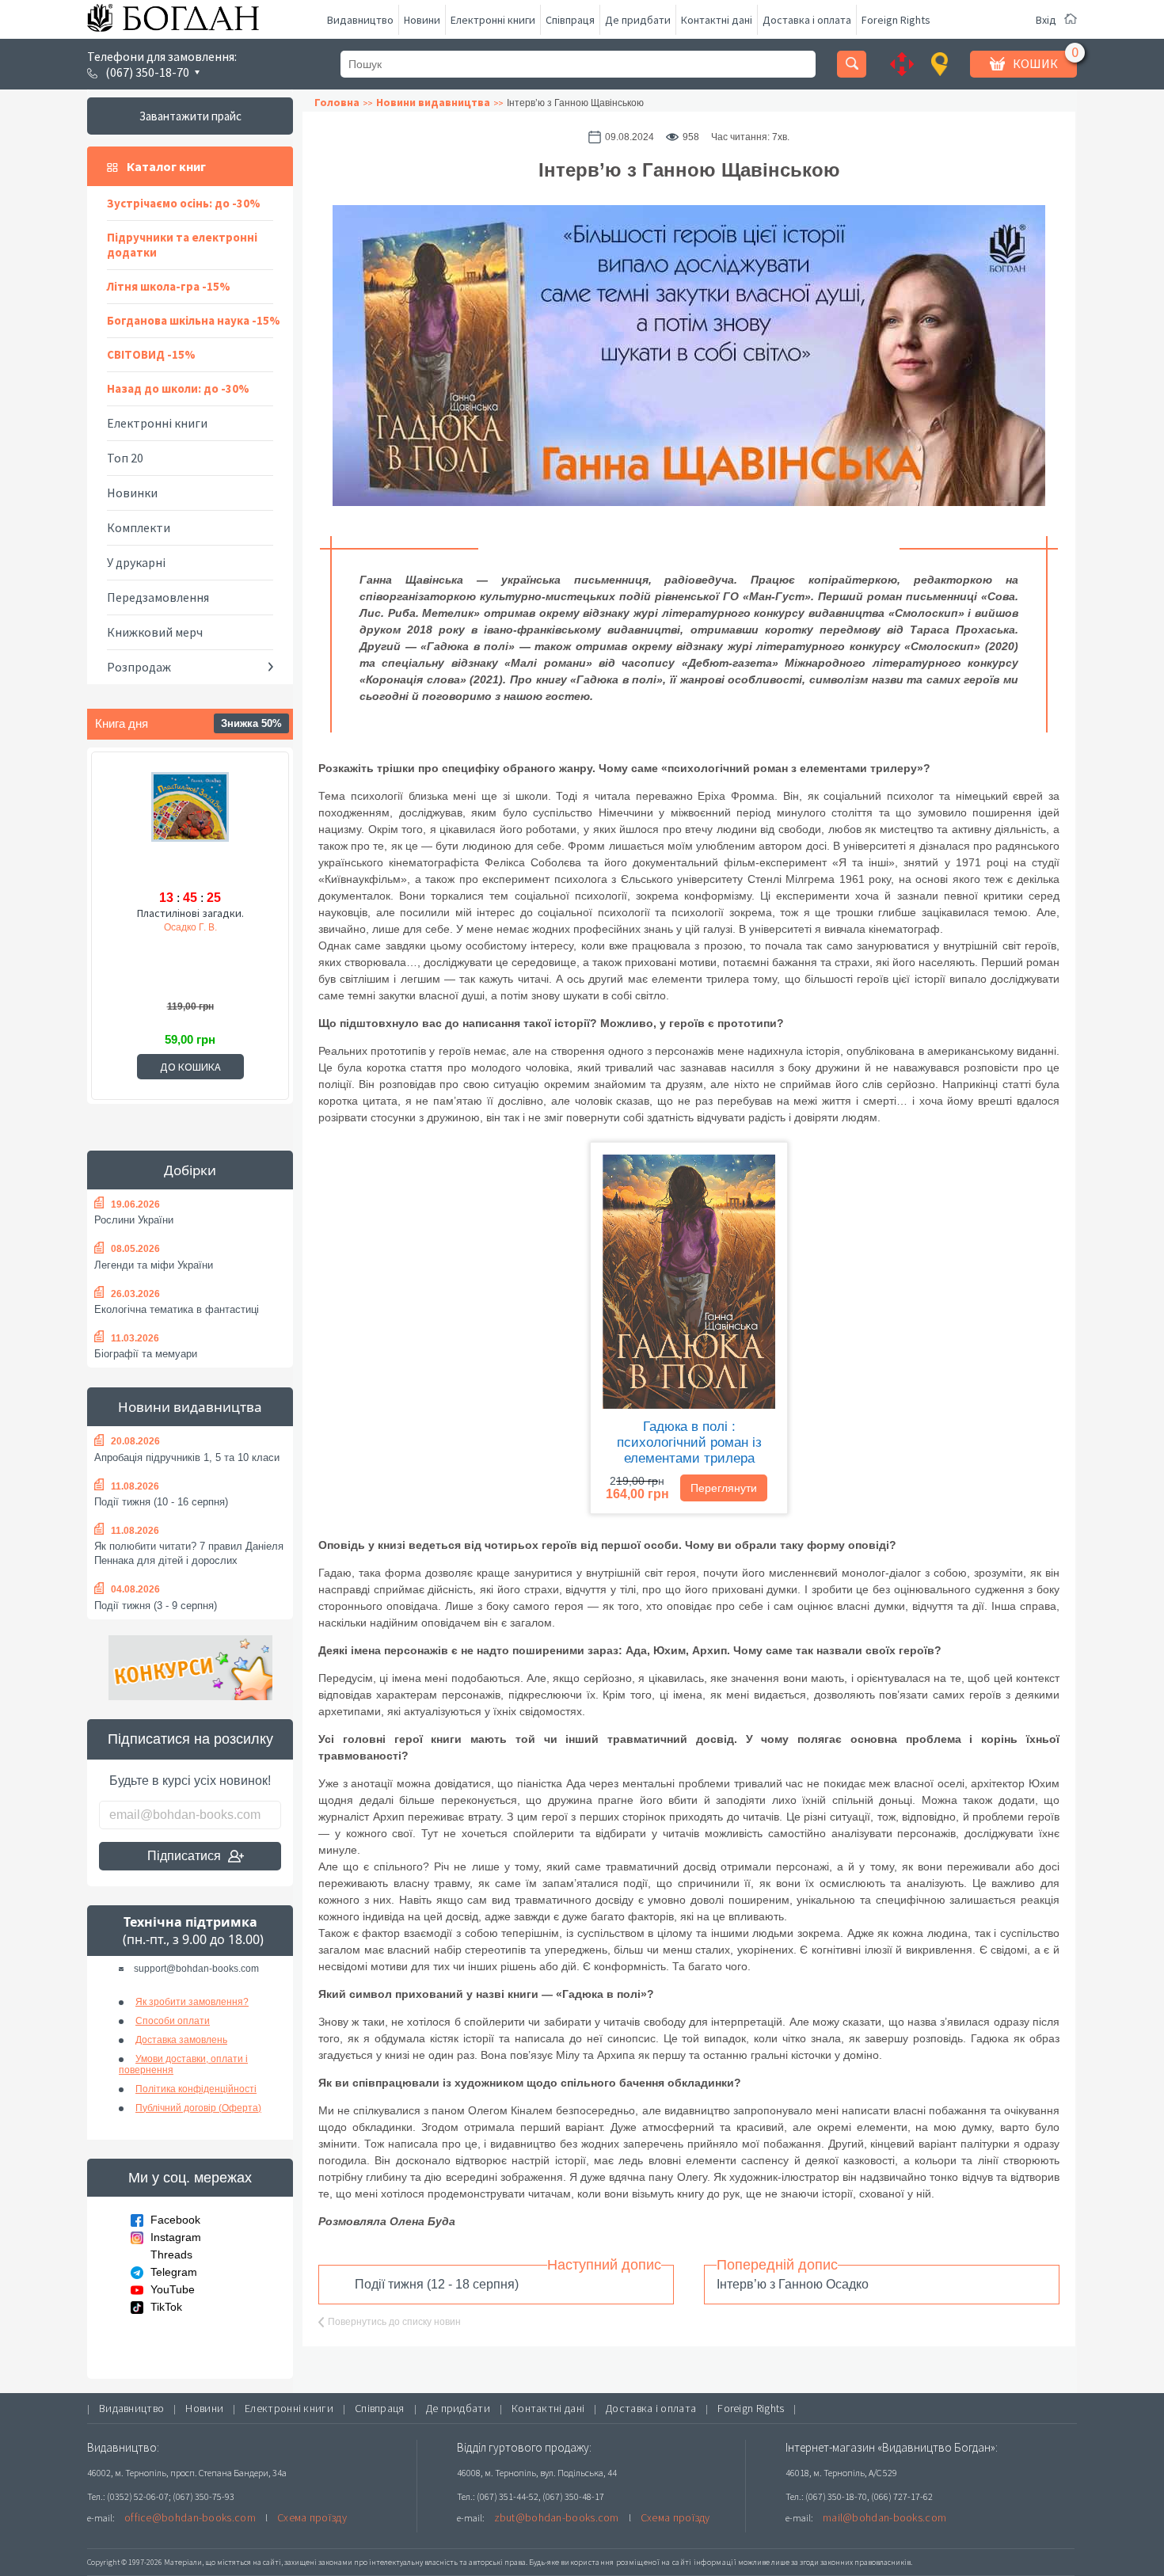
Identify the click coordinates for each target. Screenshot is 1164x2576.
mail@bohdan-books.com (884, 2517)
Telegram (174, 2272)
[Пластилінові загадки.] (190, 828)
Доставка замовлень (181, 2040)
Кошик (1035, 63)
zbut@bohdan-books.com (557, 2517)
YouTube (173, 2289)
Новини (422, 20)
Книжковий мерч (155, 632)
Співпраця (570, 20)
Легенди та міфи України (154, 1265)
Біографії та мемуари (146, 1354)
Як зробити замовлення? (192, 2002)
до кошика (190, 1067)
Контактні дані (717, 20)
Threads (171, 2254)
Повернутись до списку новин (394, 2322)
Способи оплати (173, 2021)
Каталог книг (166, 166)
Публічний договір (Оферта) (198, 2108)
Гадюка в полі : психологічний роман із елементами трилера (689, 1442)
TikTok (166, 2307)
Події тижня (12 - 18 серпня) (437, 2284)
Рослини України (134, 1220)
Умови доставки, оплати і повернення (183, 2064)
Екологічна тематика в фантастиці (177, 1309)
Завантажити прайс (190, 116)
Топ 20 (125, 458)
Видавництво (360, 20)
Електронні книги (493, 20)
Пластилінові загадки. (190, 913)
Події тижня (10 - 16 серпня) (161, 1502)
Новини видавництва (190, 1407)
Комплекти (139, 527)
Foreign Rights (896, 20)
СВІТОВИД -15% (151, 354)
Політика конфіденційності (196, 2089)
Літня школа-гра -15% (169, 286)
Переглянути (724, 1488)
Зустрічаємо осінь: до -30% (184, 203)
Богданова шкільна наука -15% (194, 320)
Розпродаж (139, 667)
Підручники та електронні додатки (182, 245)
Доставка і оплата (807, 20)
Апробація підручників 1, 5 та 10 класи (187, 1457)
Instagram (176, 2237)
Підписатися (184, 1856)
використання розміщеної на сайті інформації (649, 2562)
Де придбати (638, 20)
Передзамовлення (158, 597)
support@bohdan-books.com (196, 1969)
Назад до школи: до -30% (178, 388)
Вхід (1046, 20)
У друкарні (136, 562)
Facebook (175, 2220)
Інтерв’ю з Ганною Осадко (793, 2284)
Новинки (132, 493)
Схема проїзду (312, 2517)
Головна (337, 102)
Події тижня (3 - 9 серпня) (156, 1606)
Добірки (190, 1170)
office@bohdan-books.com (190, 2517)
